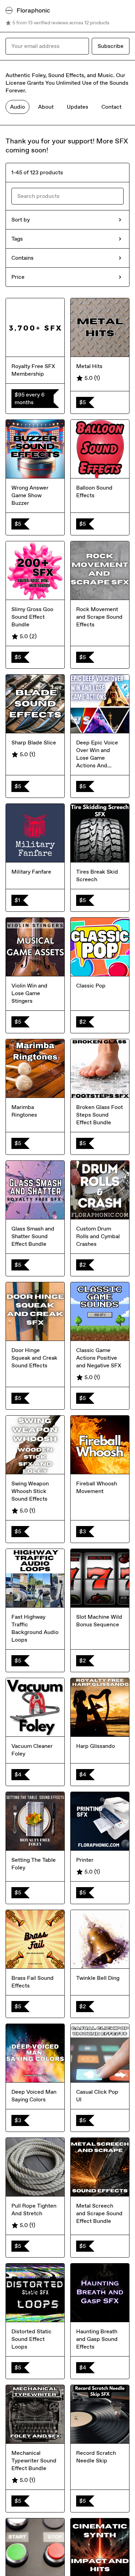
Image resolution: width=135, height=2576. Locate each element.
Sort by (21, 220)
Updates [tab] (78, 107)
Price (18, 277)
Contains (22, 258)
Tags (17, 239)
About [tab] (46, 107)
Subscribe (111, 46)
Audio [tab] (17, 107)
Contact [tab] (111, 107)
